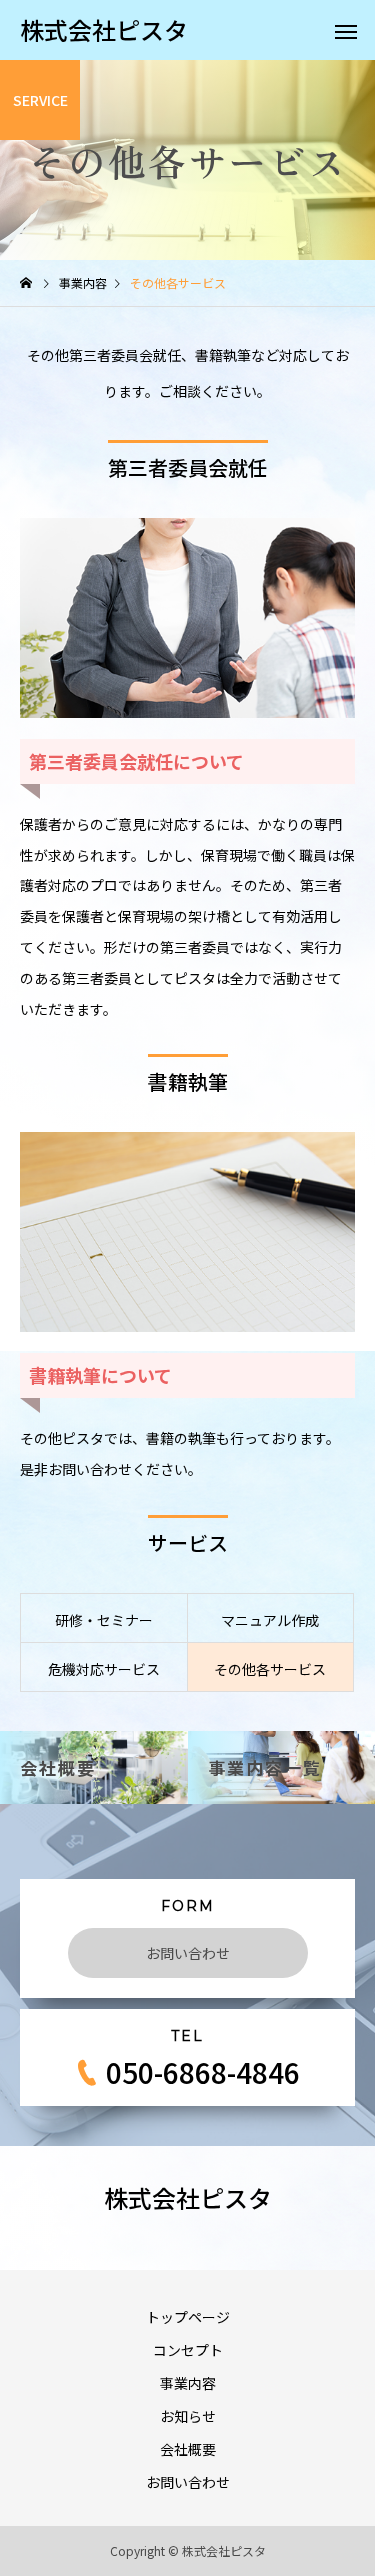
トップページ (188, 2317)
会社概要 (188, 2449)
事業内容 (188, 2383)
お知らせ (188, 2416)
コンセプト (188, 2350)
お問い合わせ (188, 1953)
